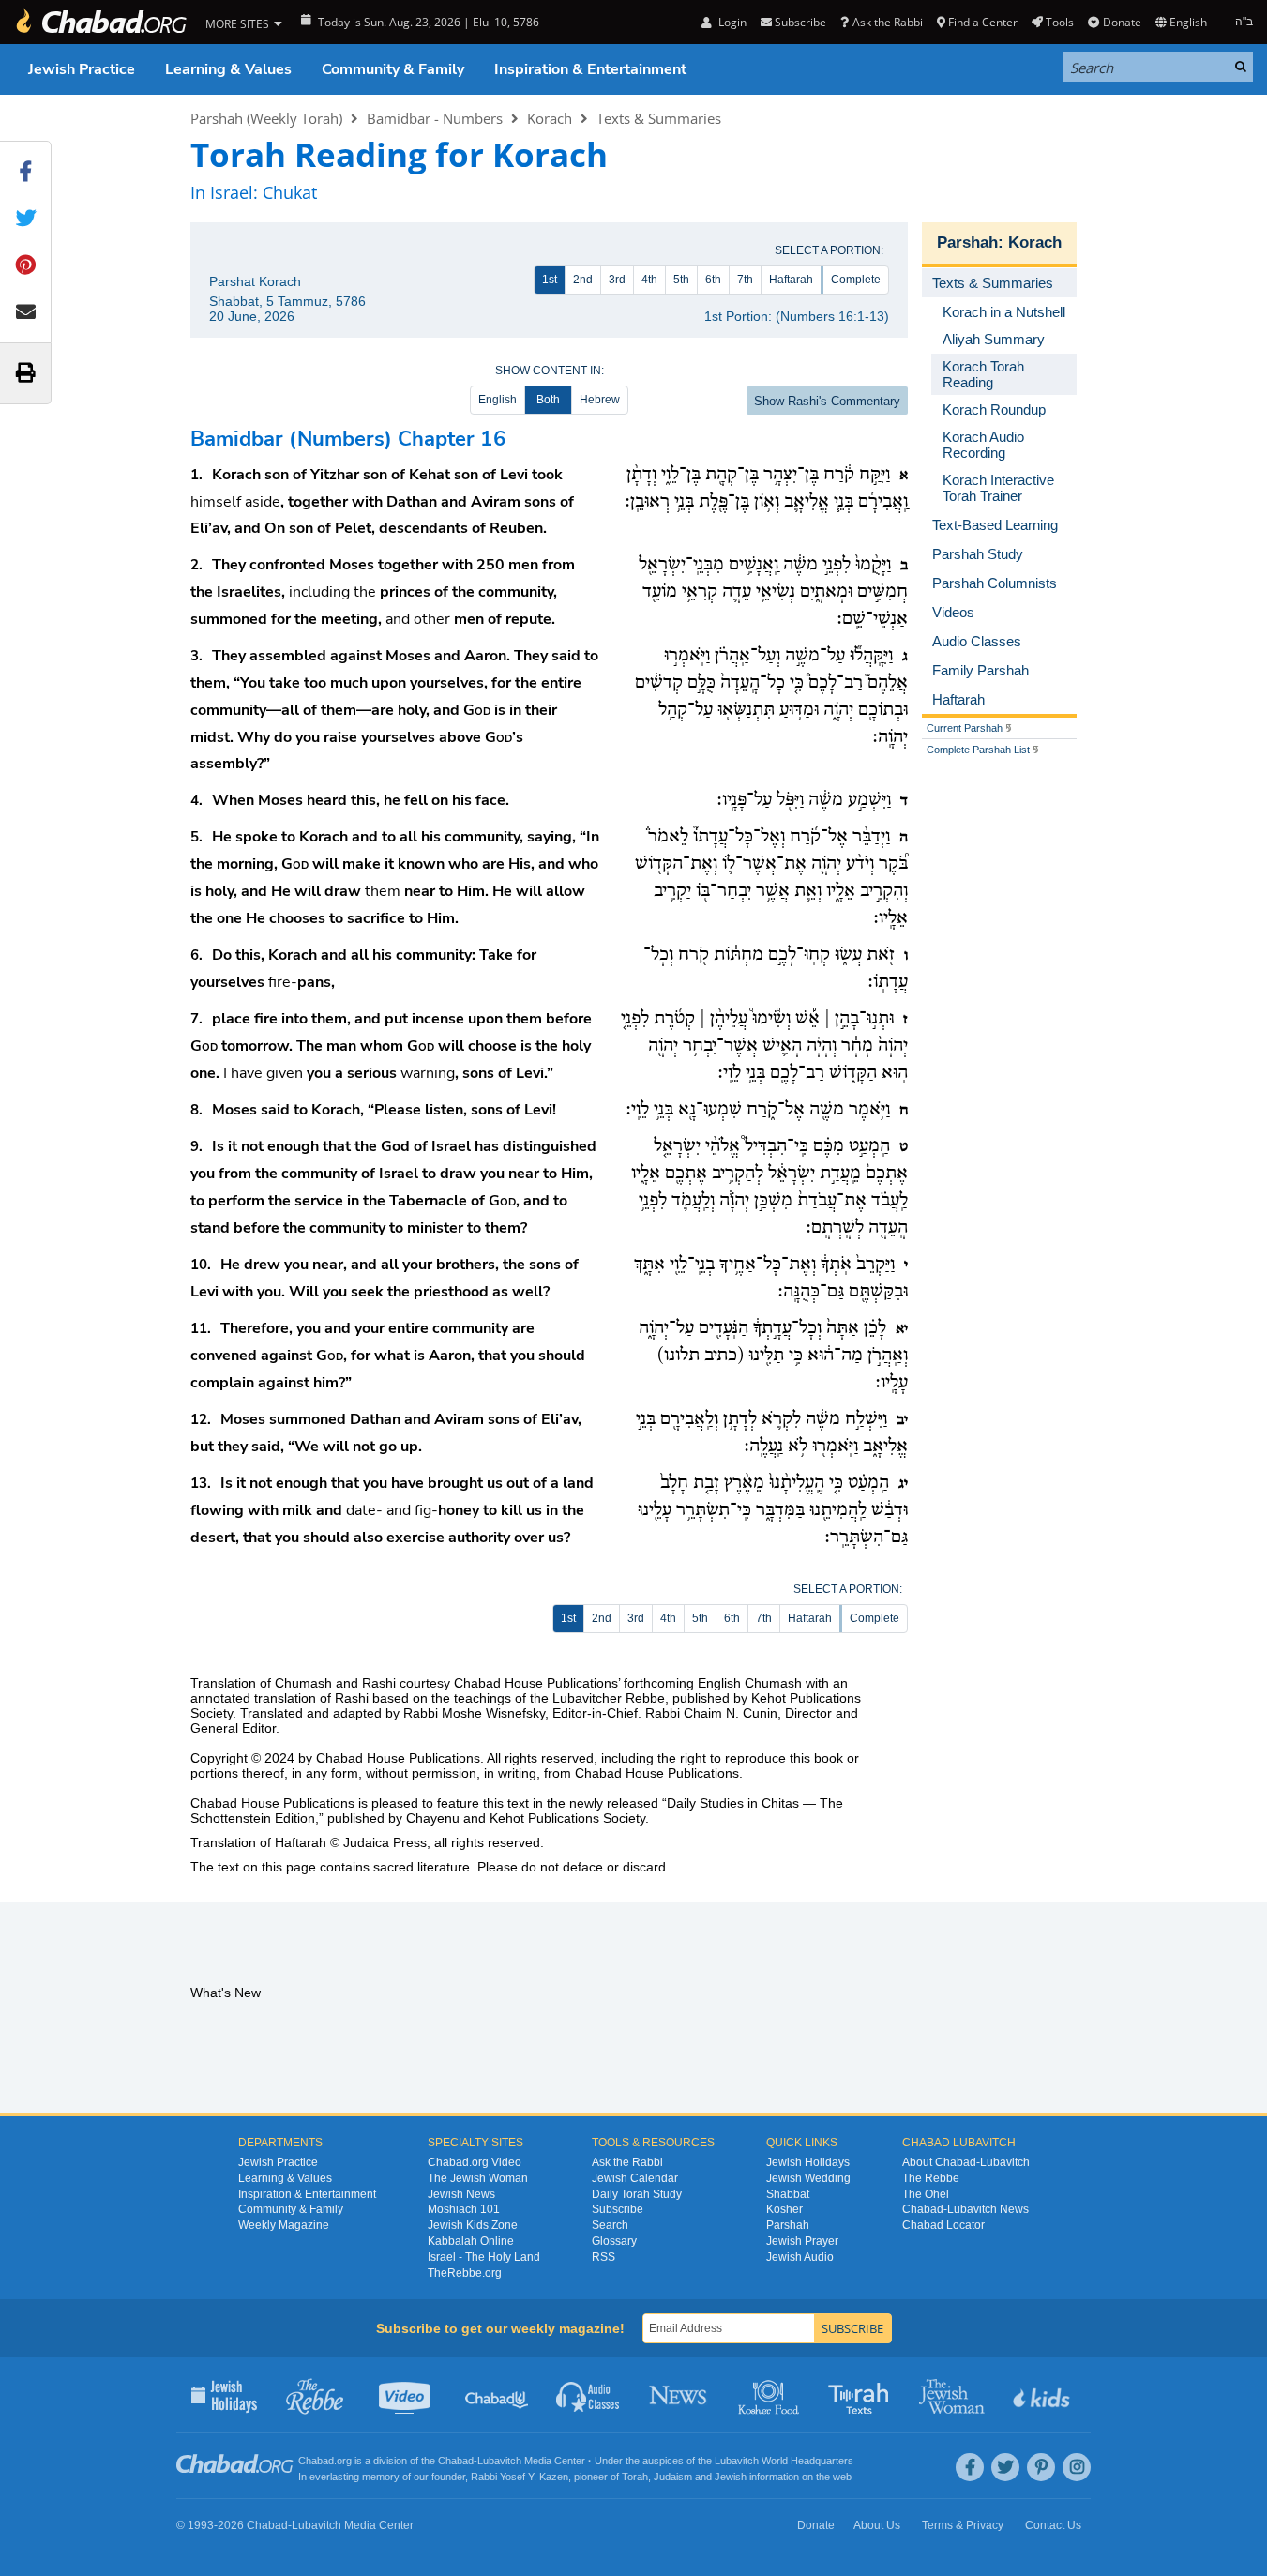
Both (548, 400)
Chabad (456, 2461)
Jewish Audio (800, 2257)
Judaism (673, 2477)
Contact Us (1053, 2525)
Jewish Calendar (635, 2178)
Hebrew (600, 400)
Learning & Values (228, 69)
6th (713, 280)
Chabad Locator (943, 2225)
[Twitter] (1005, 2467)
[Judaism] (100, 22)
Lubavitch (499, 2461)
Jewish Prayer (802, 2241)
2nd (583, 280)
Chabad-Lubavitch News (965, 2209)
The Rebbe (931, 2178)
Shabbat (788, 2194)
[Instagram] (1077, 2467)
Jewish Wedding (808, 2178)
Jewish (731, 2477)
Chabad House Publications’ (537, 1683)
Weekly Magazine (284, 2225)
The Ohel (926, 2194)
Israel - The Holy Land (484, 2257)
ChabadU (498, 2395)
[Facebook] (970, 2467)
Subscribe (618, 2209)
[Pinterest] (1041, 2467)
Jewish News (461, 2194)
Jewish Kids (1043, 2395)
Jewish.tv (407, 2395)
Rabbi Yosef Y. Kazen (520, 2477)
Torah (635, 2477)
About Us (877, 2525)
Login (731, 22)
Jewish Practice (82, 69)
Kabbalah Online (471, 2241)
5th (681, 280)
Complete (856, 280)
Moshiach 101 (464, 2209)
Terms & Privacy (963, 2525)
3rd (617, 280)
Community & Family (393, 69)
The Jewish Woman (478, 2178)
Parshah (967, 242)
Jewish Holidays (808, 2162)
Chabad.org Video (475, 2162)
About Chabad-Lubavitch (966, 2162)
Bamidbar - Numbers (435, 118)
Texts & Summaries (659, 118)
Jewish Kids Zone (473, 2225)
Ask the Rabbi (887, 22)
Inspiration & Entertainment (590, 69)
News (679, 2395)
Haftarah (791, 280)
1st (550, 280)
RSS (603, 2257)
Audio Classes (588, 2395)
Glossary (614, 2241)
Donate (1122, 22)
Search (610, 2225)
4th (649, 280)
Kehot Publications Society (567, 1818)
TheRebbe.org (465, 2273)
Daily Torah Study (637, 2194)
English (498, 400)
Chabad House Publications (398, 1758)
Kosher (784, 2209)
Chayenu (433, 1818)
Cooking (770, 2395)
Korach (550, 118)
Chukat (290, 192)
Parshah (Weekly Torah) (266, 118)
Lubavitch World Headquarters (784, 2461)
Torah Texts (861, 2395)
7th (745, 280)
